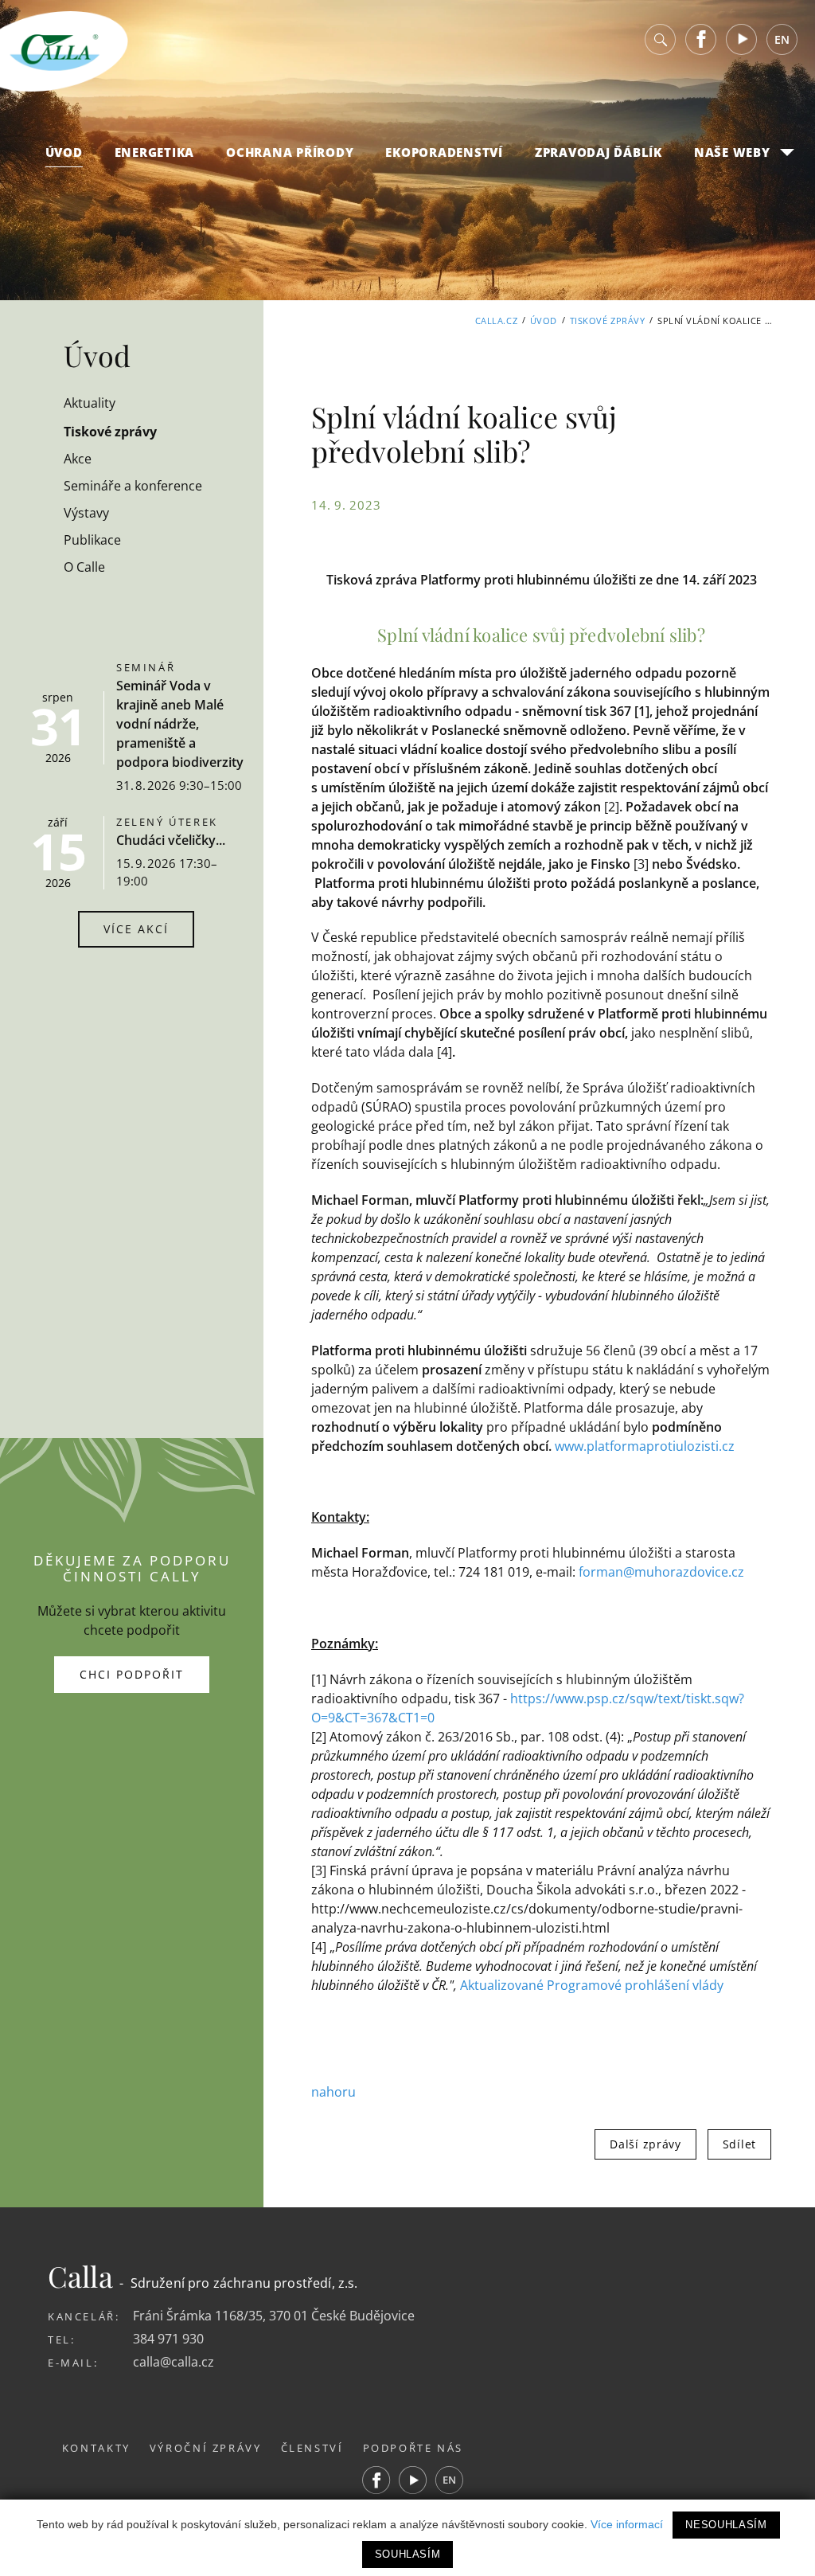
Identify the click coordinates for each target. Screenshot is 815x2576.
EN (782, 39)
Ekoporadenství (444, 152)
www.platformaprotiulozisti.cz (645, 1446)
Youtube (742, 39)
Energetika (155, 152)
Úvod (64, 152)
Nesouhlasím (726, 2525)
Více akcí (136, 929)
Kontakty (96, 2448)
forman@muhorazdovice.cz (661, 1572)
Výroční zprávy (206, 2448)
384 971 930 (168, 2339)
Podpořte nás (413, 2448)
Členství (312, 2448)
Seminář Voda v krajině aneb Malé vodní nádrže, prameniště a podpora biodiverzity (180, 724)
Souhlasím (408, 2554)
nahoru (333, 2092)
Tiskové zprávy (608, 321)
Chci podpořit (132, 1674)
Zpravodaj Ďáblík (599, 152)
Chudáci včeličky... (171, 840)
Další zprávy (645, 2144)
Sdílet (739, 2144)
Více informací (627, 2524)
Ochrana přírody (290, 152)
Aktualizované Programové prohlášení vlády (592, 1985)
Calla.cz (496, 321)
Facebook (701, 39)
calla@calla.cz (174, 2362)
